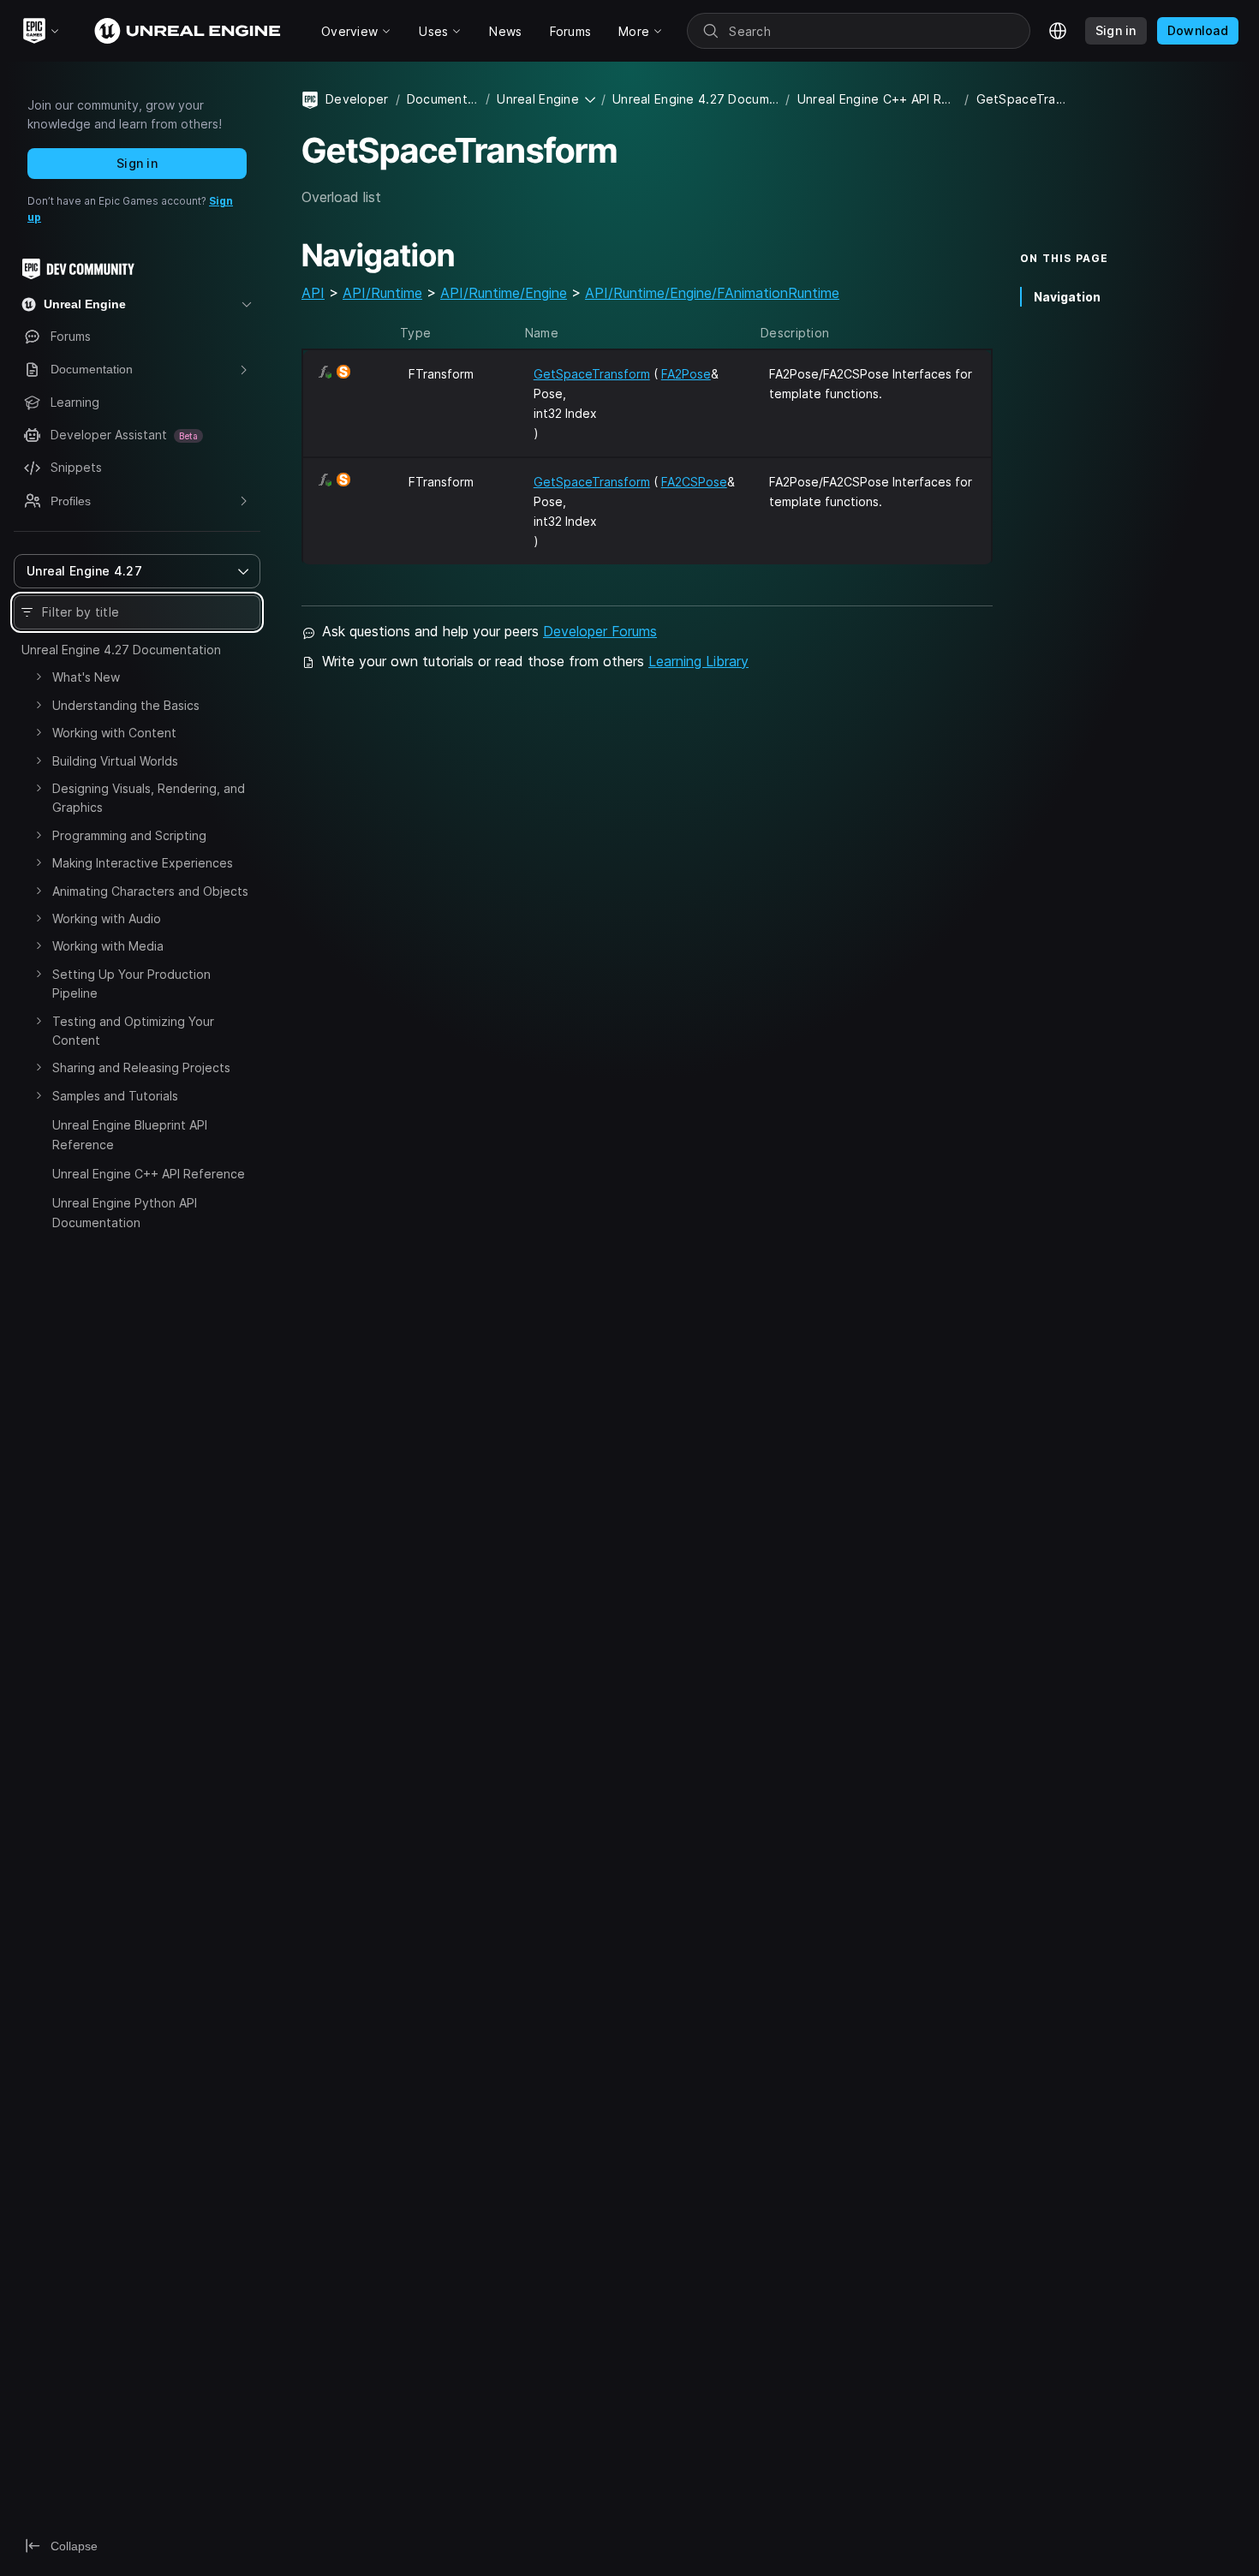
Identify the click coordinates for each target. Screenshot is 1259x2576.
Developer (357, 99)
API (313, 293)
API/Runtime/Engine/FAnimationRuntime (712, 293)
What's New (86, 677)
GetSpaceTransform (592, 374)
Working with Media (108, 946)
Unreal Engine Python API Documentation (125, 1212)
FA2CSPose (694, 482)
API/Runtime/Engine (504, 293)
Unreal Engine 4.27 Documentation (121, 650)
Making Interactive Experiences (143, 863)
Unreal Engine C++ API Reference (149, 1174)
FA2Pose (686, 374)
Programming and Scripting (129, 835)
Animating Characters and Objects (150, 891)
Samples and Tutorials (115, 1096)
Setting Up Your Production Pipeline (131, 984)
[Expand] (39, 677)
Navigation (1067, 297)
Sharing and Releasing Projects (141, 1067)
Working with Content (114, 733)
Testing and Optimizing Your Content (133, 1031)
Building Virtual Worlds (115, 761)
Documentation (443, 99)
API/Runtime (382, 293)
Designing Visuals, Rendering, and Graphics (149, 798)
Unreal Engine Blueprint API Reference (130, 1134)
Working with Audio (107, 918)
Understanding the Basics (126, 705)
